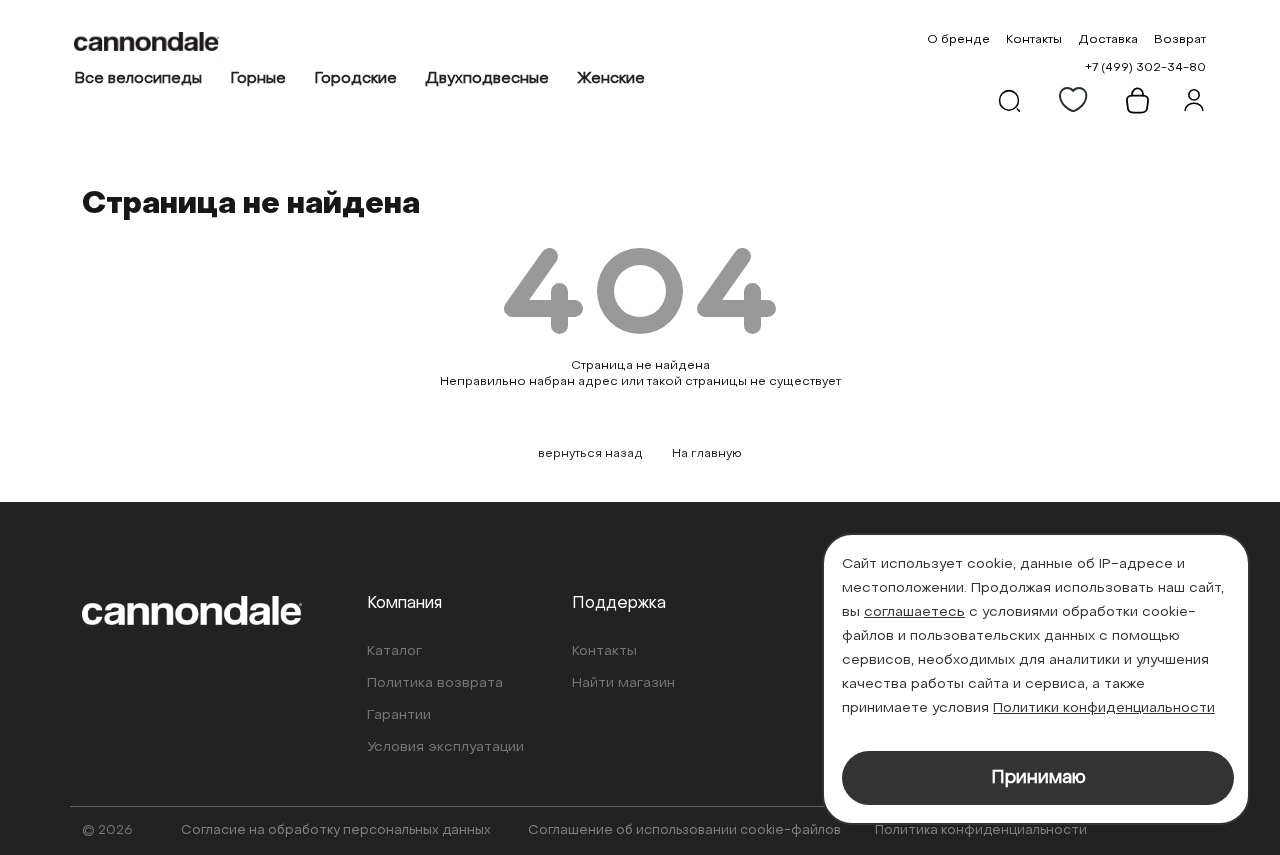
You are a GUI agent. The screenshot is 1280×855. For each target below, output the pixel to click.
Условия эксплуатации (445, 747)
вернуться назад (590, 454)
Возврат (1180, 40)
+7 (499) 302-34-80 (1145, 68)
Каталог (394, 651)
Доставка (1108, 40)
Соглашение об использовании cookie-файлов (684, 830)
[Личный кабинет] (1194, 100)
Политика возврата (435, 683)
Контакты (1034, 40)
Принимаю (1038, 778)
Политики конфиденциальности (1104, 708)
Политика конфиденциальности (981, 830)
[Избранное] (1074, 100)
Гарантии (399, 715)
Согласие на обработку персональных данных (336, 830)
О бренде (958, 40)
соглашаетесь (914, 612)
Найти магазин (623, 683)
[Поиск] (1010, 100)
